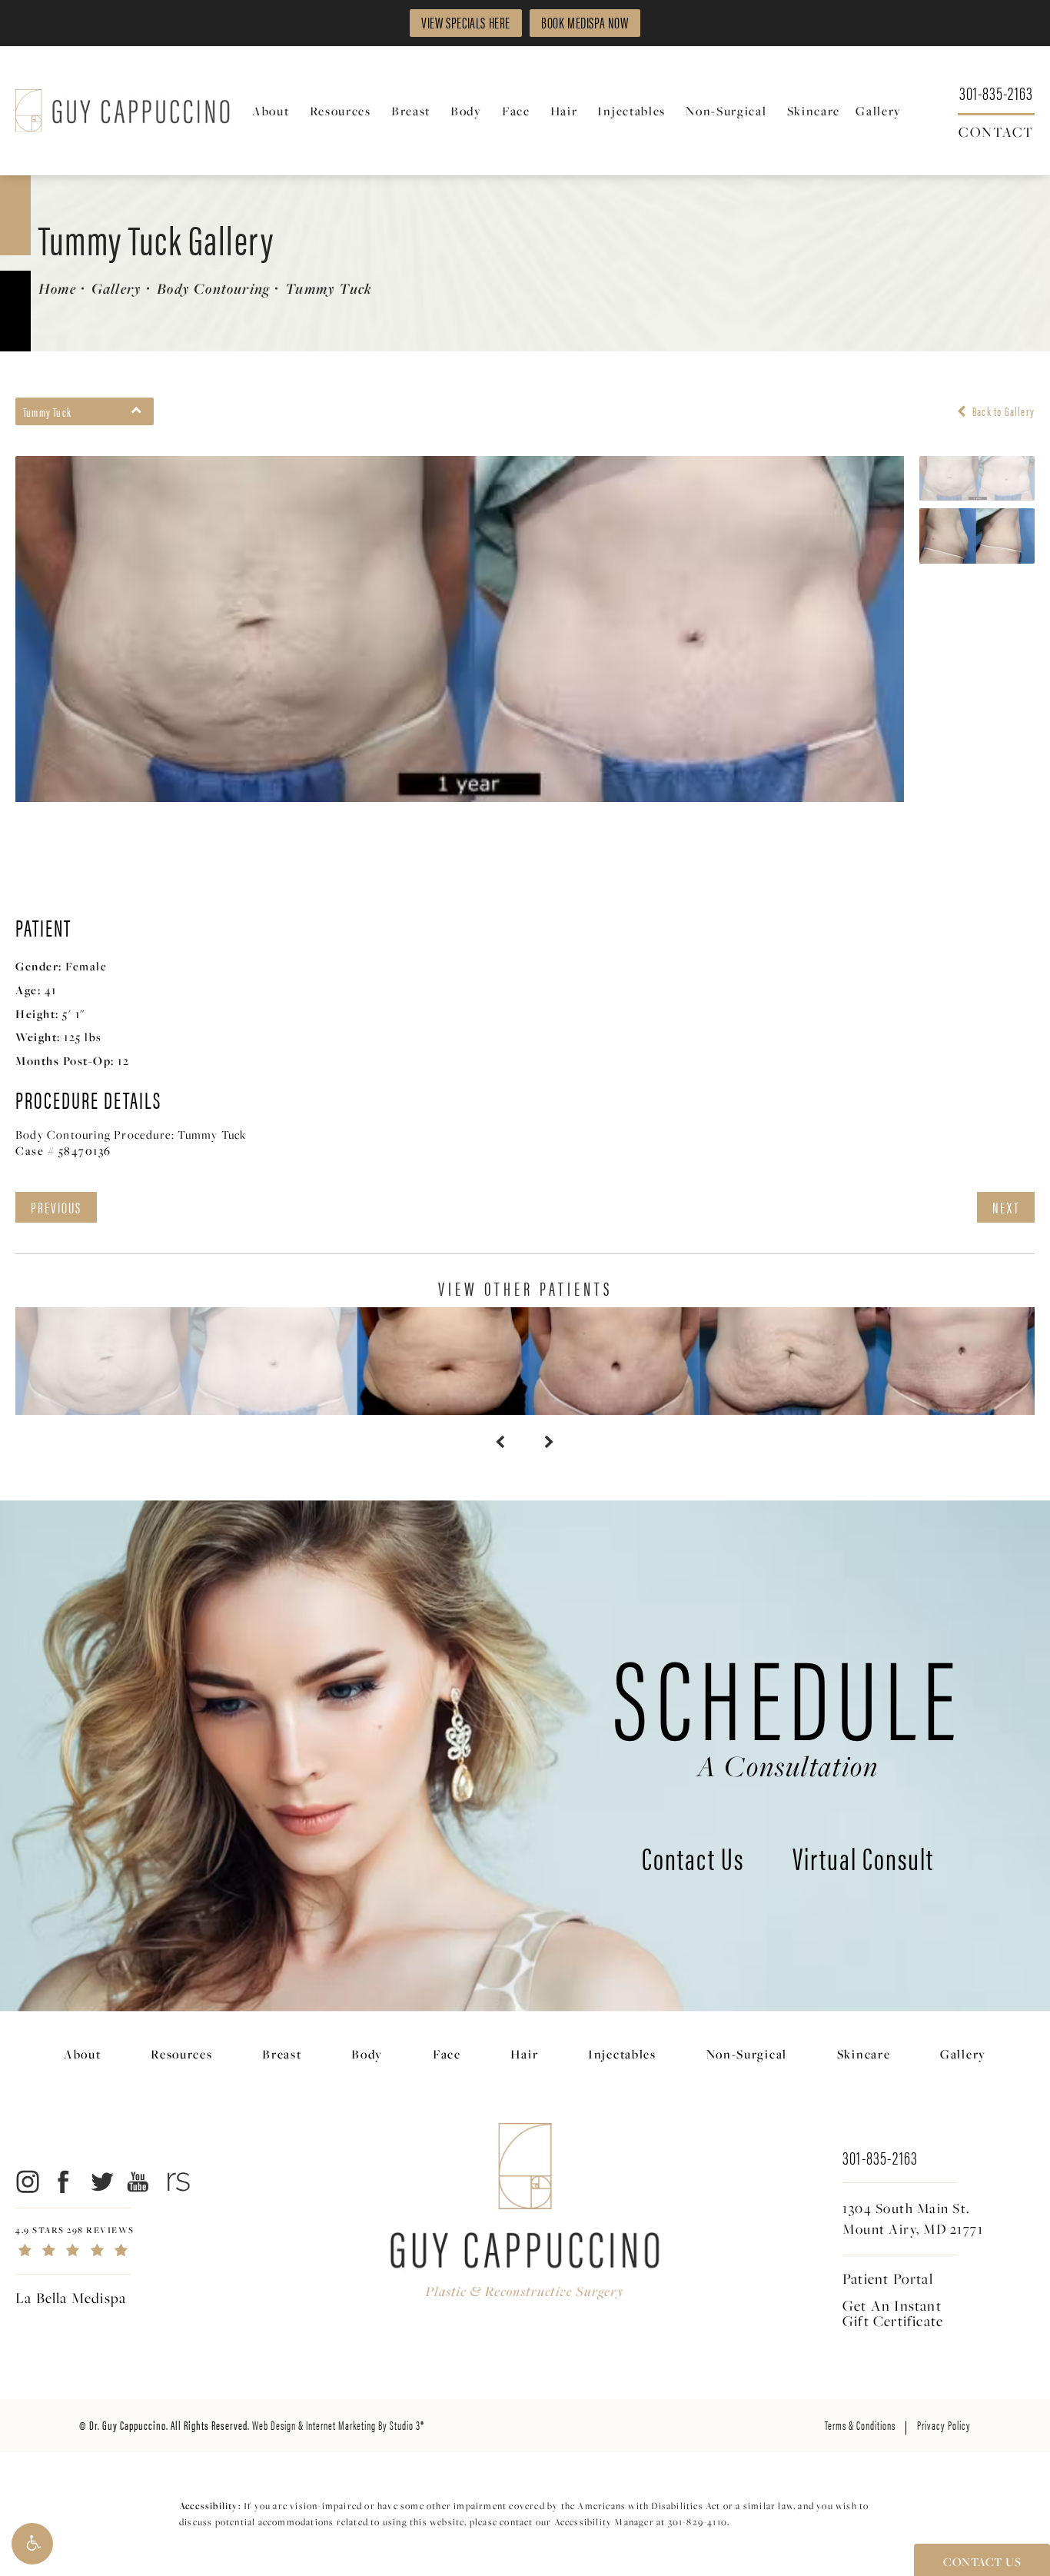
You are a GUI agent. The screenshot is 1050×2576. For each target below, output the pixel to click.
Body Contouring (213, 288)
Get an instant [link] (893, 2313)
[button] (32, 2544)
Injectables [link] (631, 111)
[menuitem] (273, 111)
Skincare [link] (814, 111)
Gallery (116, 288)
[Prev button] (500, 1443)
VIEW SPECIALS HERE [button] (466, 22)
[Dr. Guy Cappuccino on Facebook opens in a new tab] (64, 2181)
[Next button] (550, 1443)
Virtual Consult (863, 1861)
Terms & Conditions (860, 2425)
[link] (996, 92)
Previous (56, 1207)
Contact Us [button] (982, 2561)
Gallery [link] (879, 111)
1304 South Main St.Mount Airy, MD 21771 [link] (913, 2218)
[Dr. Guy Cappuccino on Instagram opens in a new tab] (27, 2181)
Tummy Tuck (329, 288)
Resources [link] (341, 111)
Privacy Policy (944, 2425)
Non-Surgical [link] (726, 111)
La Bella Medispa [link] (71, 2298)
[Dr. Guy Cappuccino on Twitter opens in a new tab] (101, 2181)
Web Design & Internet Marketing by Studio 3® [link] (338, 2425)
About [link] (271, 111)
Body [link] (466, 111)
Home (57, 288)
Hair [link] (564, 111)
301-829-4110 (698, 2522)
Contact (996, 131)
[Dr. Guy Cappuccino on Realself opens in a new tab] (176, 2181)
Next (1006, 1207)
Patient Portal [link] (888, 2278)
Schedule (788, 1708)
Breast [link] (411, 111)
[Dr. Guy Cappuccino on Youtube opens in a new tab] (139, 2181)
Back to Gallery (1002, 411)
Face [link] (516, 111)
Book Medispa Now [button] (585, 22)
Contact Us (693, 1861)
